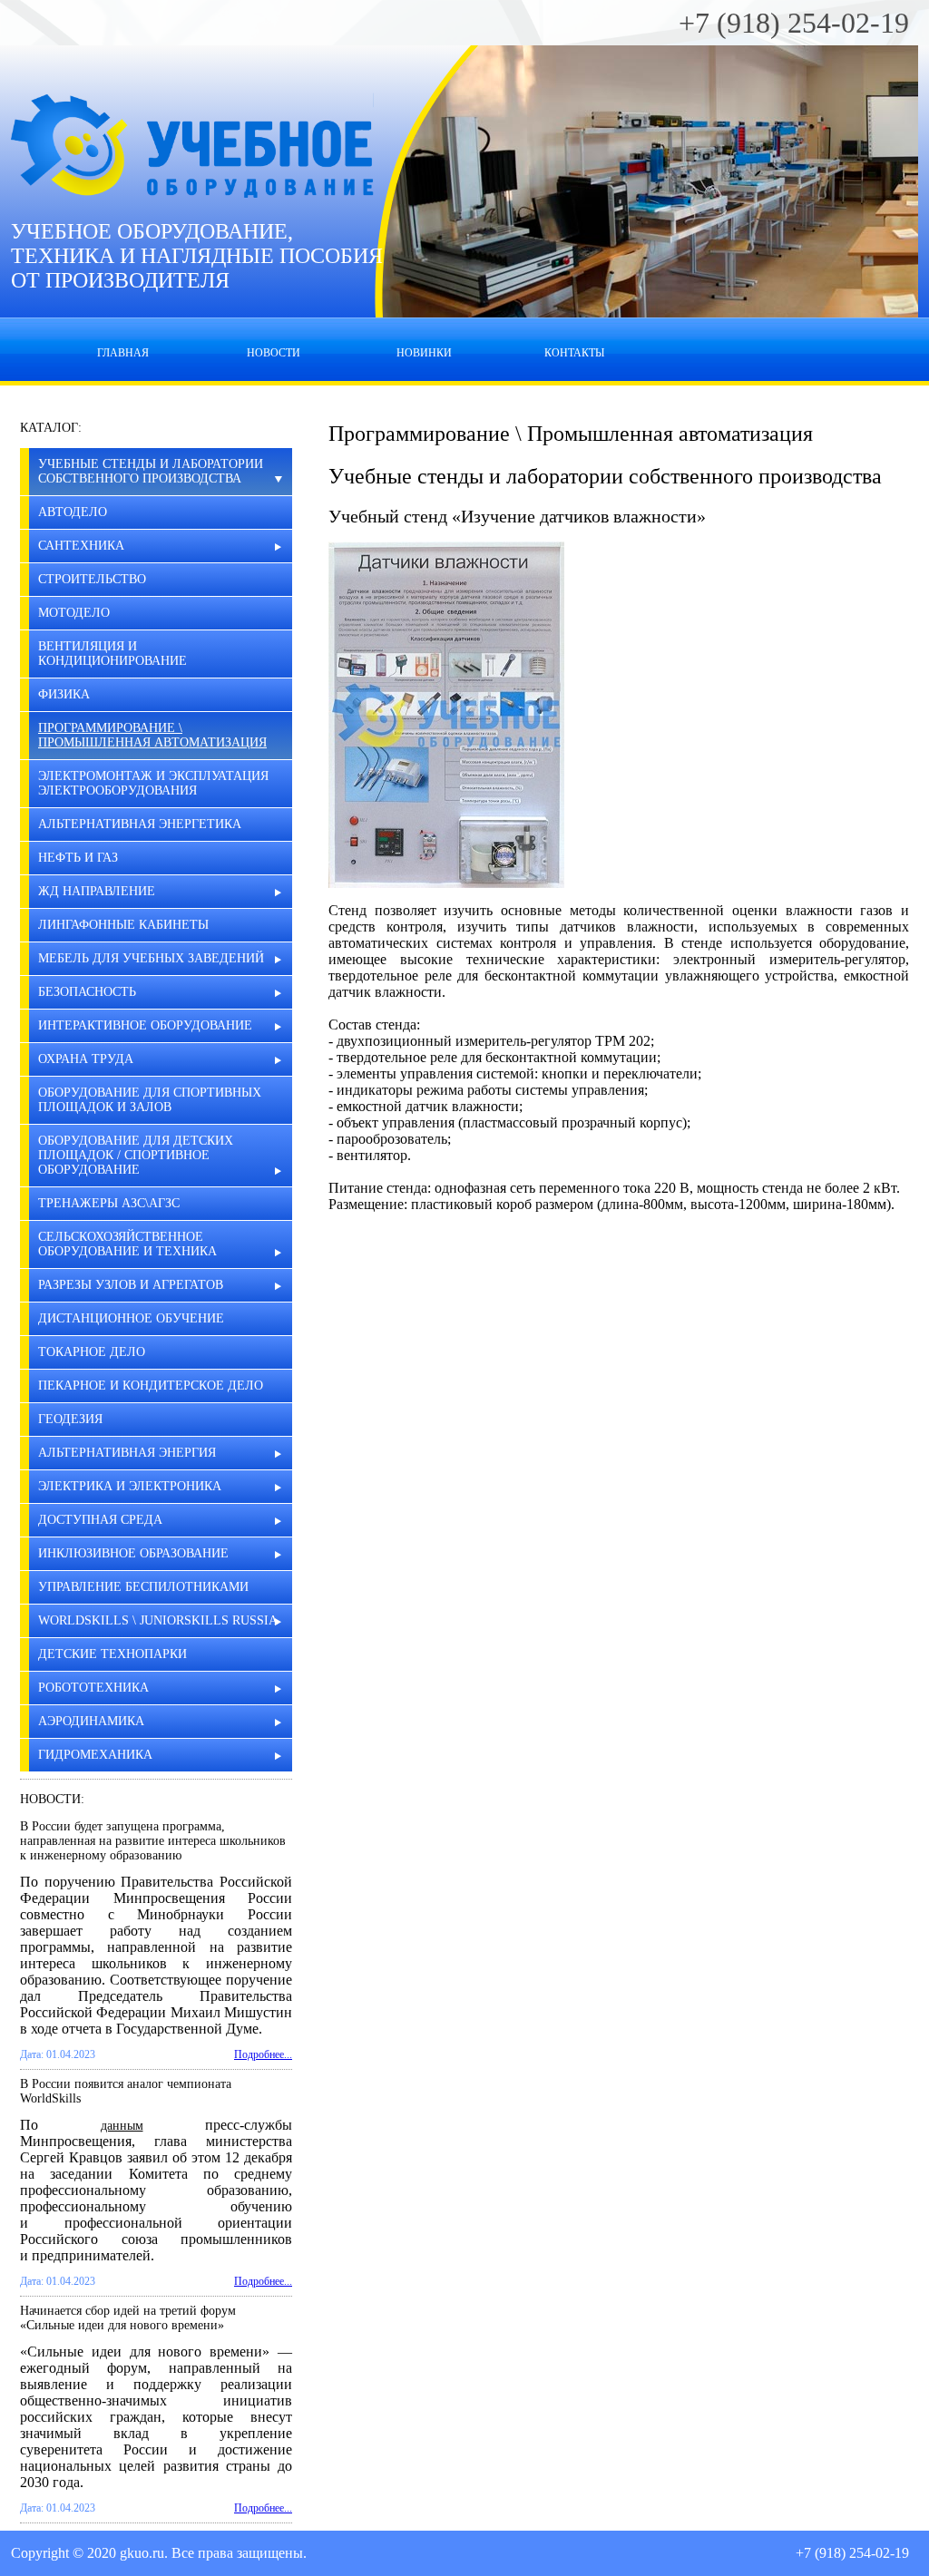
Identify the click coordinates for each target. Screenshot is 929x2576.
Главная (123, 353)
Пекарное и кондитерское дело (151, 1386)
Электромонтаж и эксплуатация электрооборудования (153, 783)
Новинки (424, 353)
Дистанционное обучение (131, 1318)
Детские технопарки (112, 1654)
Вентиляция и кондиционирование (112, 654)
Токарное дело (92, 1352)
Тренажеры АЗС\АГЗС (109, 1203)
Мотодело (74, 613)
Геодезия (70, 1419)
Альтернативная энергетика (140, 824)
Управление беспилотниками (143, 1587)
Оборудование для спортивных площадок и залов (150, 1100)
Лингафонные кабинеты (123, 925)
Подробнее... (263, 2054)
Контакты (574, 353)
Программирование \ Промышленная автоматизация (152, 735)
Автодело (73, 512)
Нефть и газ (78, 858)
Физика (64, 694)
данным (122, 2126)
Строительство (92, 579)
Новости (274, 353)
